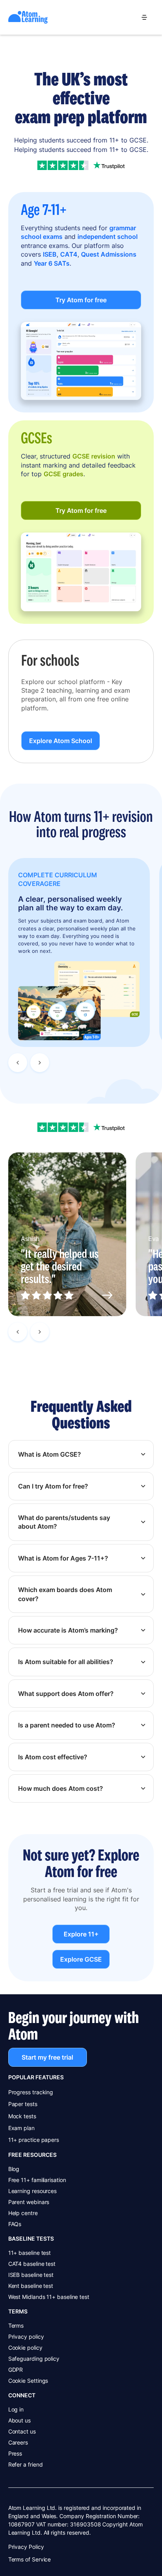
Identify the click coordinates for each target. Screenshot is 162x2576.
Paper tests (23, 2104)
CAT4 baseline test (32, 2264)
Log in (16, 2409)
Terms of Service (30, 2559)
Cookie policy (25, 2348)
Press (15, 2453)
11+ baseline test (30, 2253)
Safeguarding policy (34, 2359)
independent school (108, 237)
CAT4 (69, 254)
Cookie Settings (28, 2381)
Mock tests (22, 2116)
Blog (14, 2169)
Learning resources (33, 2191)
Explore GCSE (81, 1960)
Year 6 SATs (52, 263)
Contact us (22, 2431)
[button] (144, 17)
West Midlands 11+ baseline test (49, 2297)
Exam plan (21, 2128)
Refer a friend (26, 2464)
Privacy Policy (26, 2547)
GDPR (16, 2370)
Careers (18, 2442)
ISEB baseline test (31, 2275)
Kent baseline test (31, 2286)
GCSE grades (64, 474)
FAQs (15, 2224)
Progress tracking (31, 2092)
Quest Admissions (109, 254)
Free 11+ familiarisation (37, 2180)
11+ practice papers (34, 2140)
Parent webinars (29, 2202)
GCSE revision (94, 456)
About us (19, 2420)
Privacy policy (26, 2337)
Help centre (23, 2213)
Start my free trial (47, 2057)
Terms (16, 2325)
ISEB (50, 254)
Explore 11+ (81, 1934)
